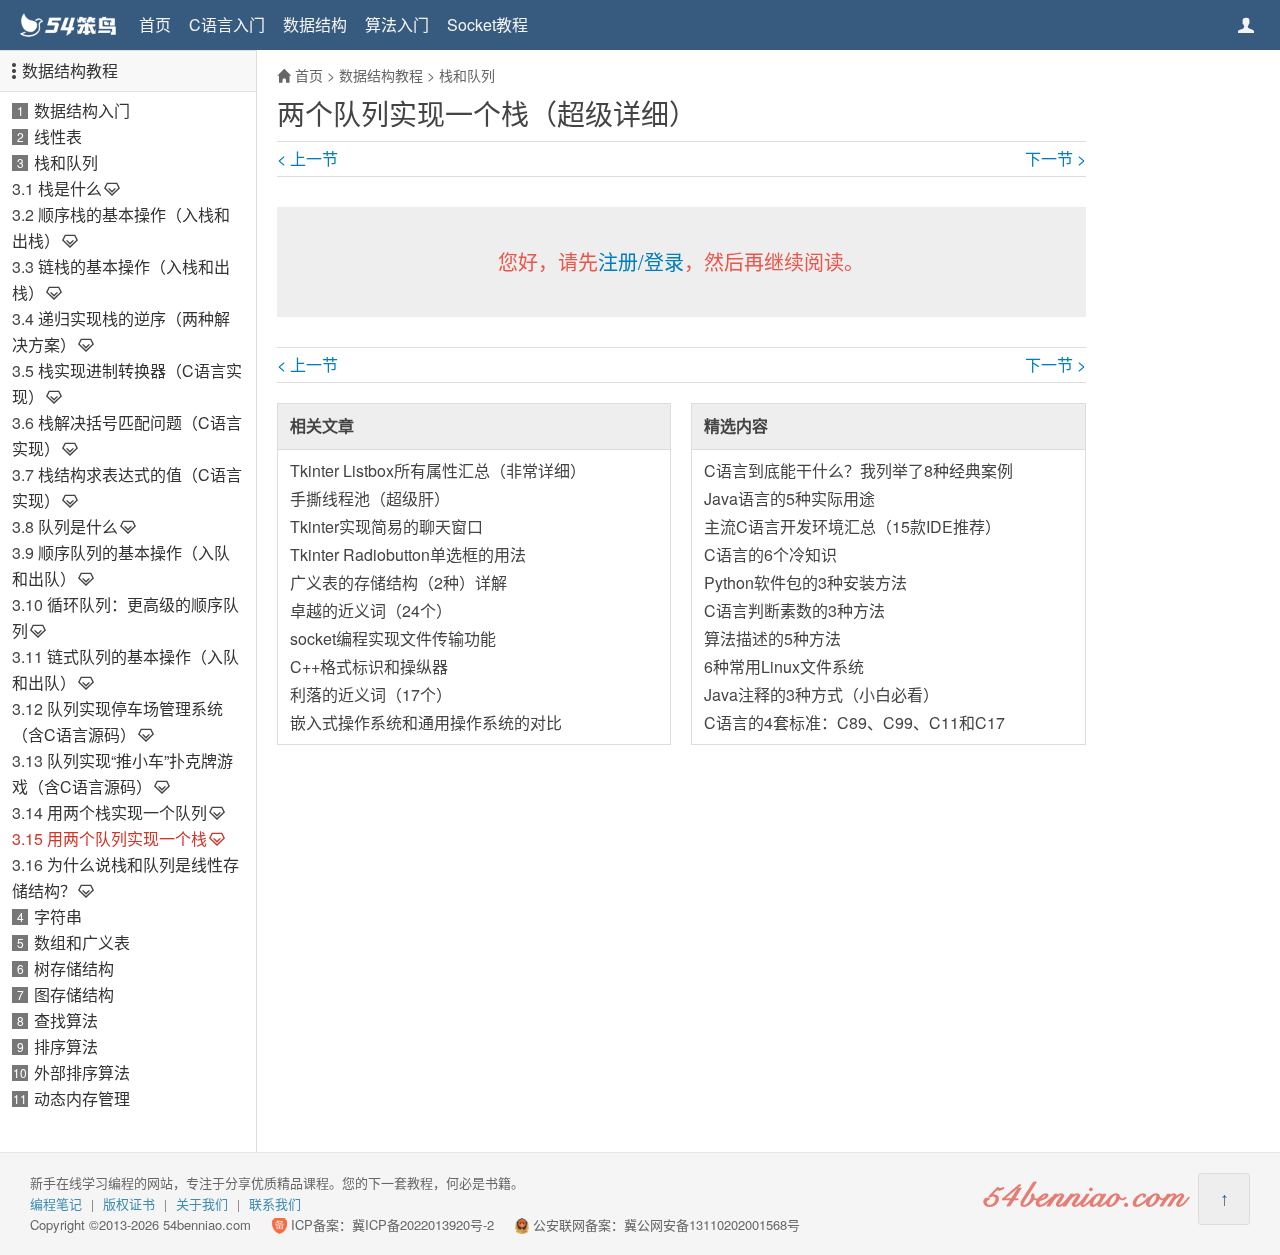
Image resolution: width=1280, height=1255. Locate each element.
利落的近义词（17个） (371, 694)
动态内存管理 (82, 1098)
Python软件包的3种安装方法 (805, 582)
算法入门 (397, 24)
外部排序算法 (82, 1072)
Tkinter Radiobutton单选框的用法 (408, 554)
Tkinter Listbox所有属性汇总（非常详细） (438, 470)
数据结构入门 (82, 110)
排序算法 (66, 1046)
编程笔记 (56, 1203)
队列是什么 (78, 526)
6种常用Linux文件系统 (784, 666)
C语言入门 (227, 24)
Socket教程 (487, 24)
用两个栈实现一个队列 (127, 812)
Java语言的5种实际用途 (789, 498)
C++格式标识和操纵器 (369, 666)
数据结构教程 (70, 70)
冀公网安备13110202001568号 (712, 1224)
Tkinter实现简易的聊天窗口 (386, 526)
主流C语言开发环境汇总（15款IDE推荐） (852, 526)
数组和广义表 (82, 942)
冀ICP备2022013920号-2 (423, 1224)
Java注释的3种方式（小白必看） (821, 694)
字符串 (58, 916)
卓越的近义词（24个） (371, 610)
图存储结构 (74, 994)
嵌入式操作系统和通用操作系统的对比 (426, 722)
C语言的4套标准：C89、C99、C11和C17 (854, 722)
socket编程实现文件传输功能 (393, 638)
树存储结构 (74, 968)
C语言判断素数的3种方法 (794, 610)
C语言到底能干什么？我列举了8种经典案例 (858, 470)
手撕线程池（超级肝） (370, 498)
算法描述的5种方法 (772, 638)
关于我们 (202, 1203)
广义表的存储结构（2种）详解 (398, 582)
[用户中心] (1246, 25)
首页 (155, 24)
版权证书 (129, 1203)
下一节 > (1055, 159)
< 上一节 (307, 159)
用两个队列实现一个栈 (127, 838)
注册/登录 (641, 261)
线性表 (58, 136)
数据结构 (315, 24)
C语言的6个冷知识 (770, 554)
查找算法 (66, 1020)
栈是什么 (70, 188)
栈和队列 (66, 162)
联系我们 (275, 1203)
